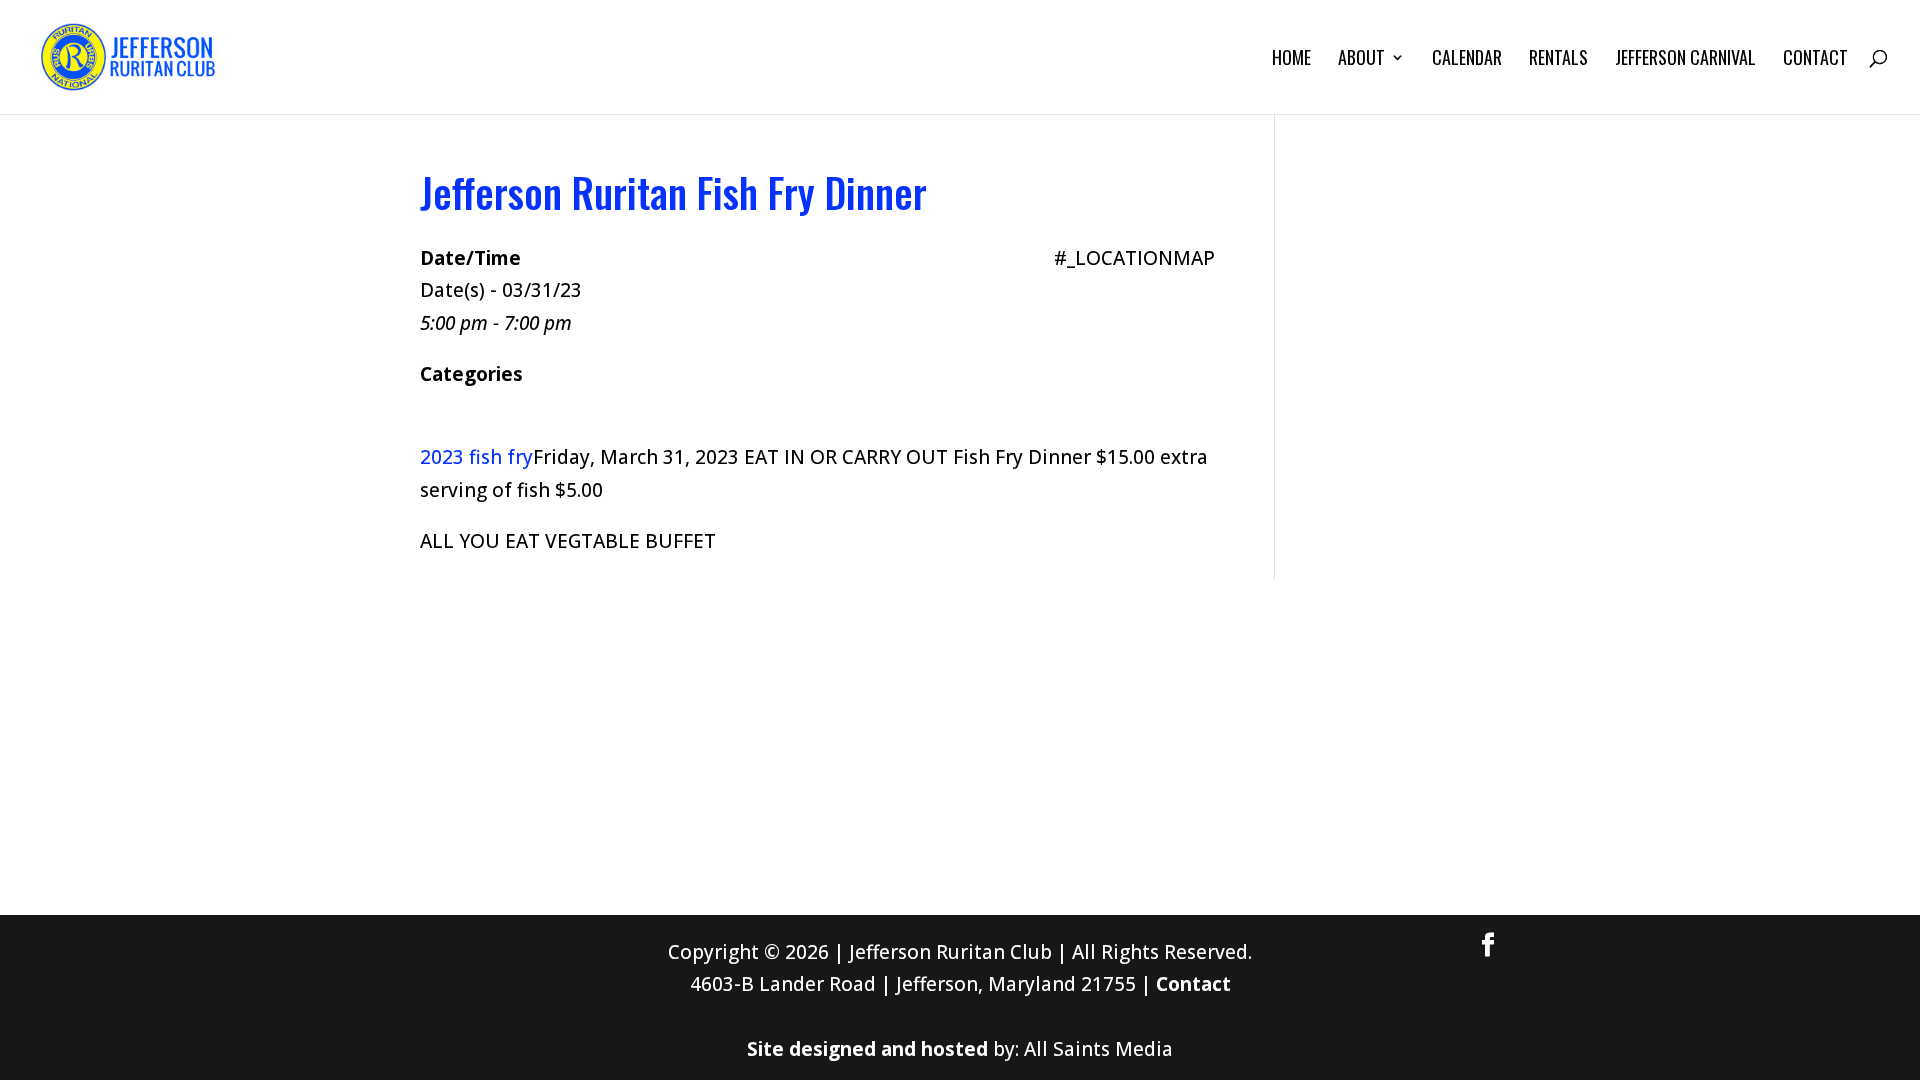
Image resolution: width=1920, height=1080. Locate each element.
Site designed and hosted (867, 1049)
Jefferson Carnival (1685, 60)
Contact (1815, 60)
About (1361, 60)
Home (1291, 60)
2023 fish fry (476, 457)
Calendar (1467, 60)
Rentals (1558, 60)
